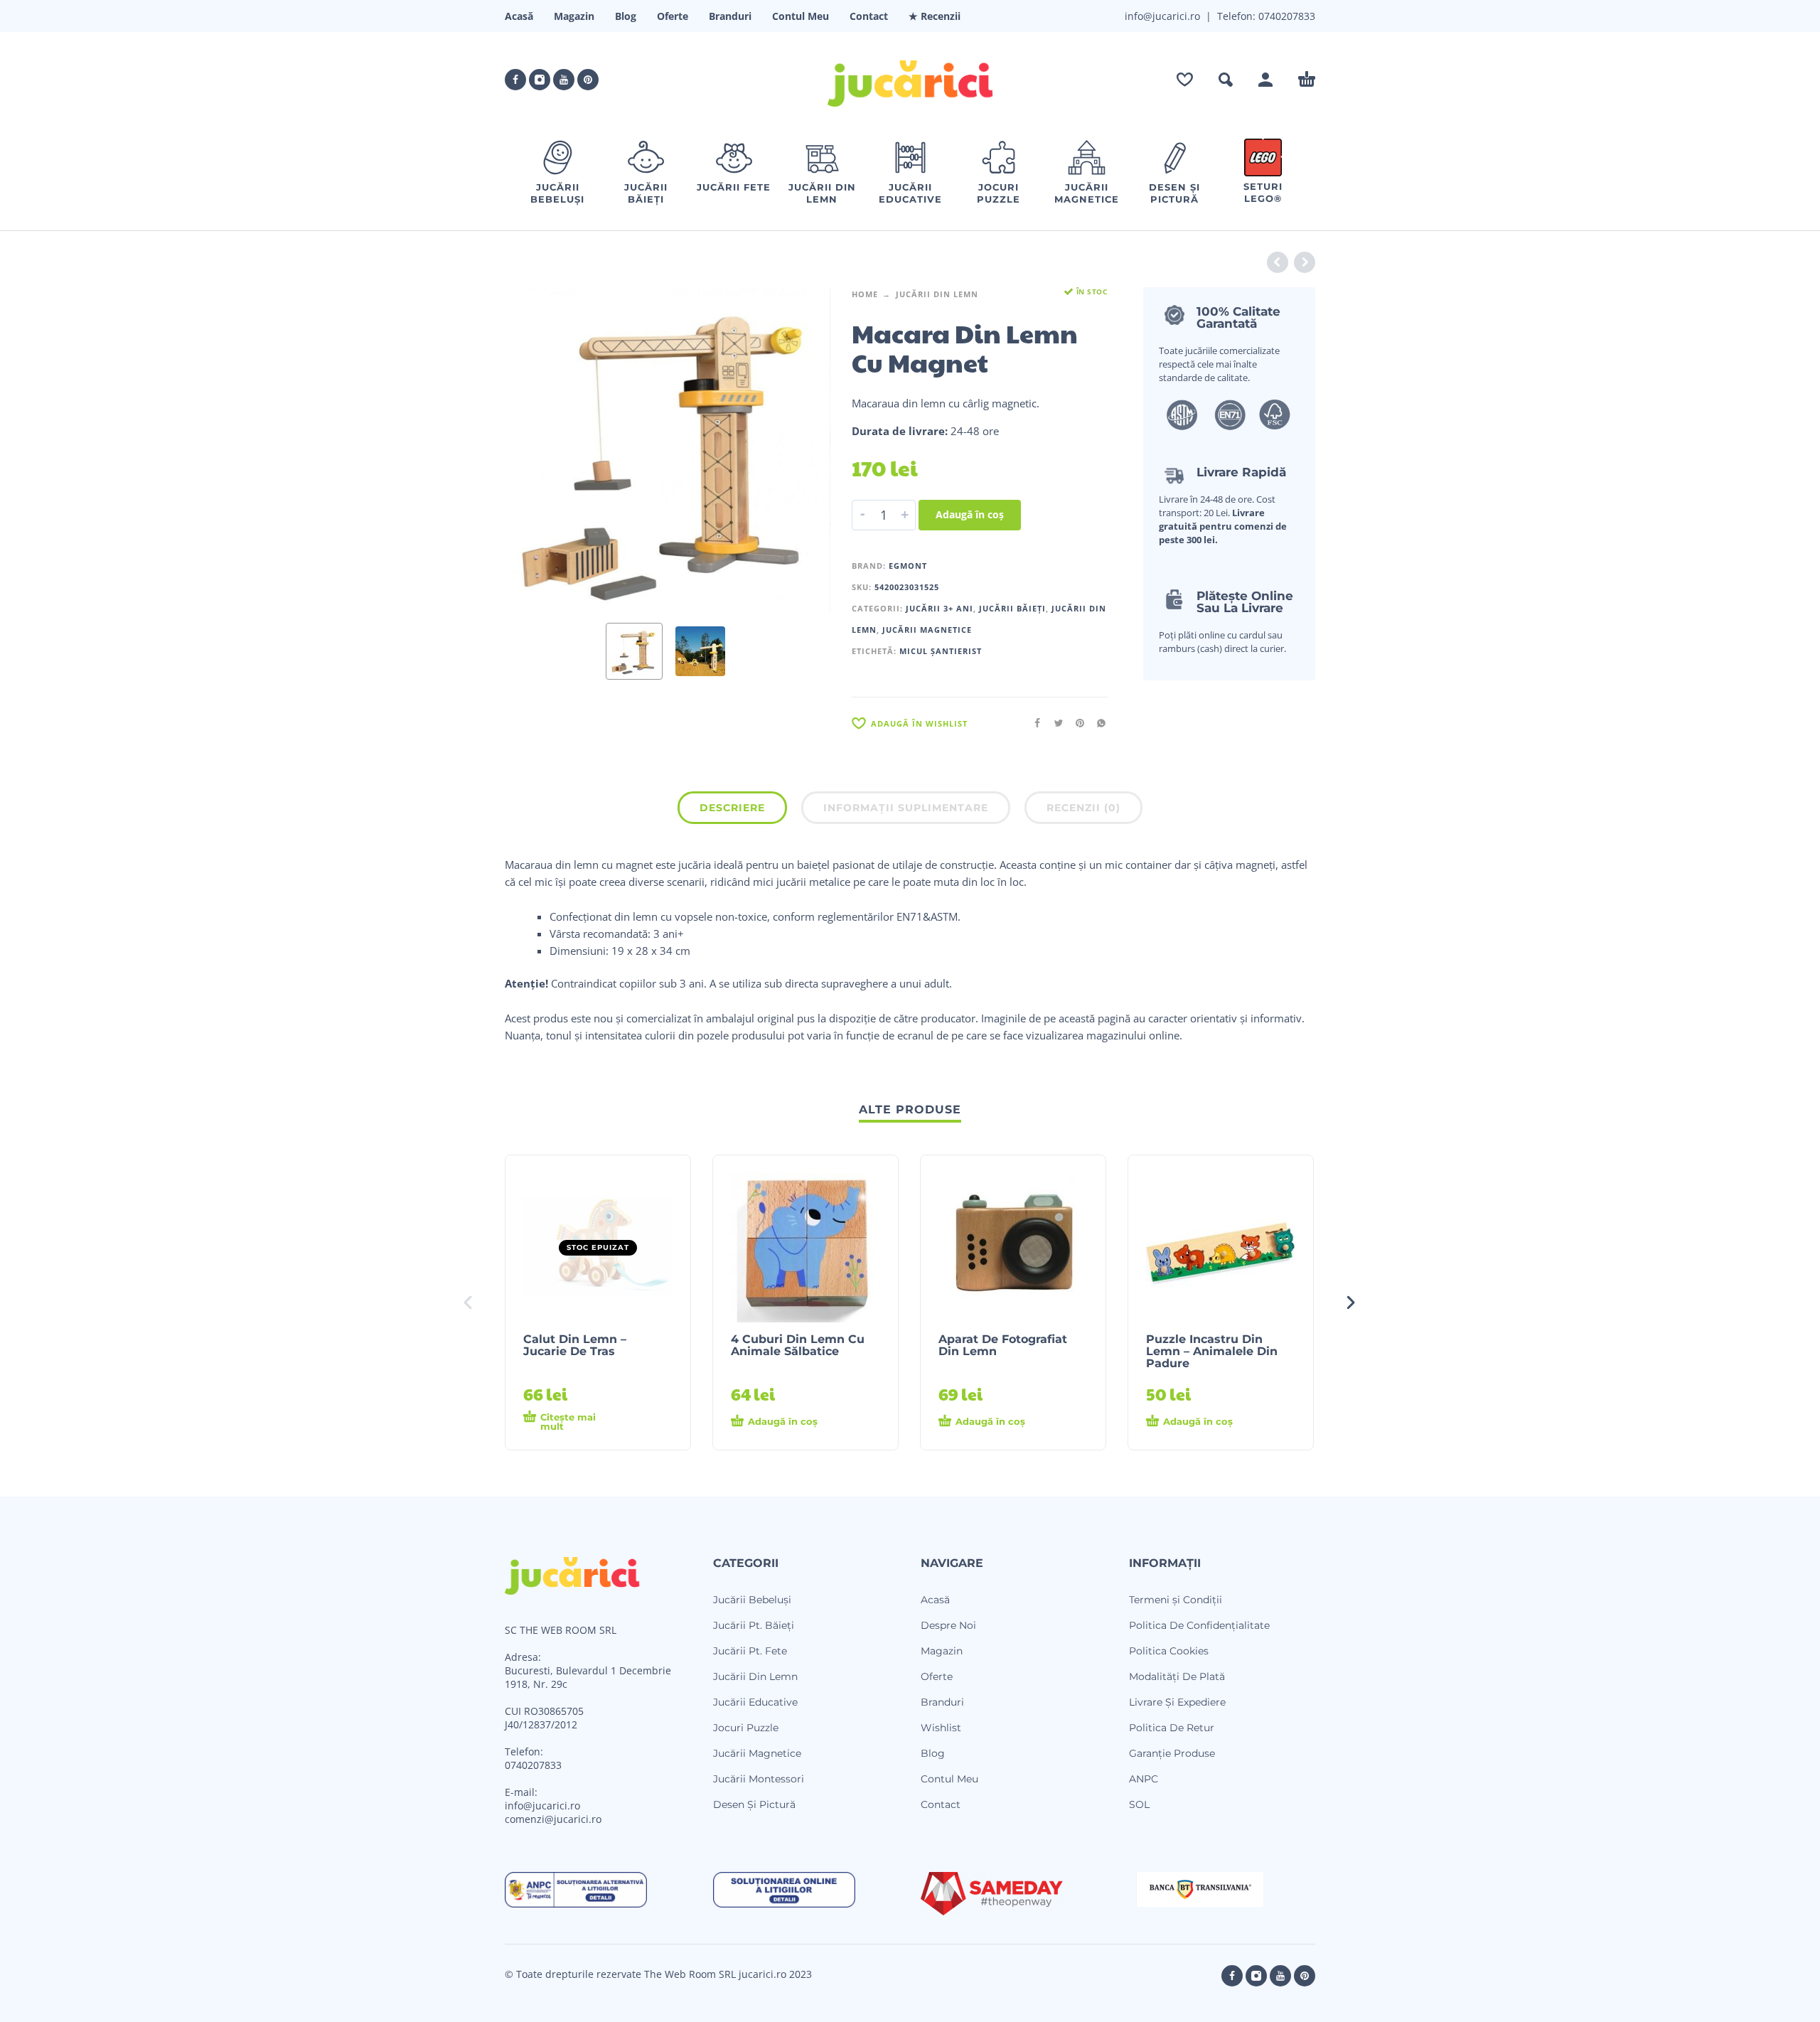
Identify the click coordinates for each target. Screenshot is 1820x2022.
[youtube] (564, 80)
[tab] (732, 811)
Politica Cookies (1169, 1651)
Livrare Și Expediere (1177, 1702)
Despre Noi (948, 1625)
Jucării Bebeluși (752, 1600)
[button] (1226, 80)
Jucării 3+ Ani (940, 608)
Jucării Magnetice (927, 630)
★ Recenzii (935, 16)
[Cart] (1307, 80)
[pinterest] (588, 80)
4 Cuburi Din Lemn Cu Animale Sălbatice (798, 1345)
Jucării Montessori (759, 1779)
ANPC (1144, 1779)
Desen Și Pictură (754, 1804)
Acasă (519, 16)
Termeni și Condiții (1176, 1600)
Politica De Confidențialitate (1199, 1625)
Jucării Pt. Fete (750, 1651)
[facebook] (515, 80)
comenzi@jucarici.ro (553, 1819)
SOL (1139, 1804)
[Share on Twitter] (1054, 723)
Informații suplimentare (906, 808)
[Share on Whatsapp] (1097, 723)
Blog (626, 16)
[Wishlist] (1185, 80)
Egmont (908, 566)
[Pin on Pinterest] (1076, 723)
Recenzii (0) (1083, 808)
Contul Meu (801, 16)
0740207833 (1285, 16)
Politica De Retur (1172, 1728)
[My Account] (1265, 80)
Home (865, 294)
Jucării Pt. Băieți (754, 1625)
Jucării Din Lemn (937, 294)
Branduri (730, 16)
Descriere (732, 808)
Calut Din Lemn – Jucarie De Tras (575, 1345)
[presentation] (532, 449)
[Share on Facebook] (1033, 723)
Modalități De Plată (1177, 1676)
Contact (869, 16)
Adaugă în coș (970, 514)
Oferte (673, 16)
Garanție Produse (1172, 1753)
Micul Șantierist (941, 651)
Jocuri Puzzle (746, 1728)
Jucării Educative (755, 1702)
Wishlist (941, 1728)
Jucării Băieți (1012, 608)
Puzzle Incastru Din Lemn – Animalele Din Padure (1212, 1351)
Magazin (574, 16)
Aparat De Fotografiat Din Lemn (1003, 1345)
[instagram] (540, 80)
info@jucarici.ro (542, 1806)
